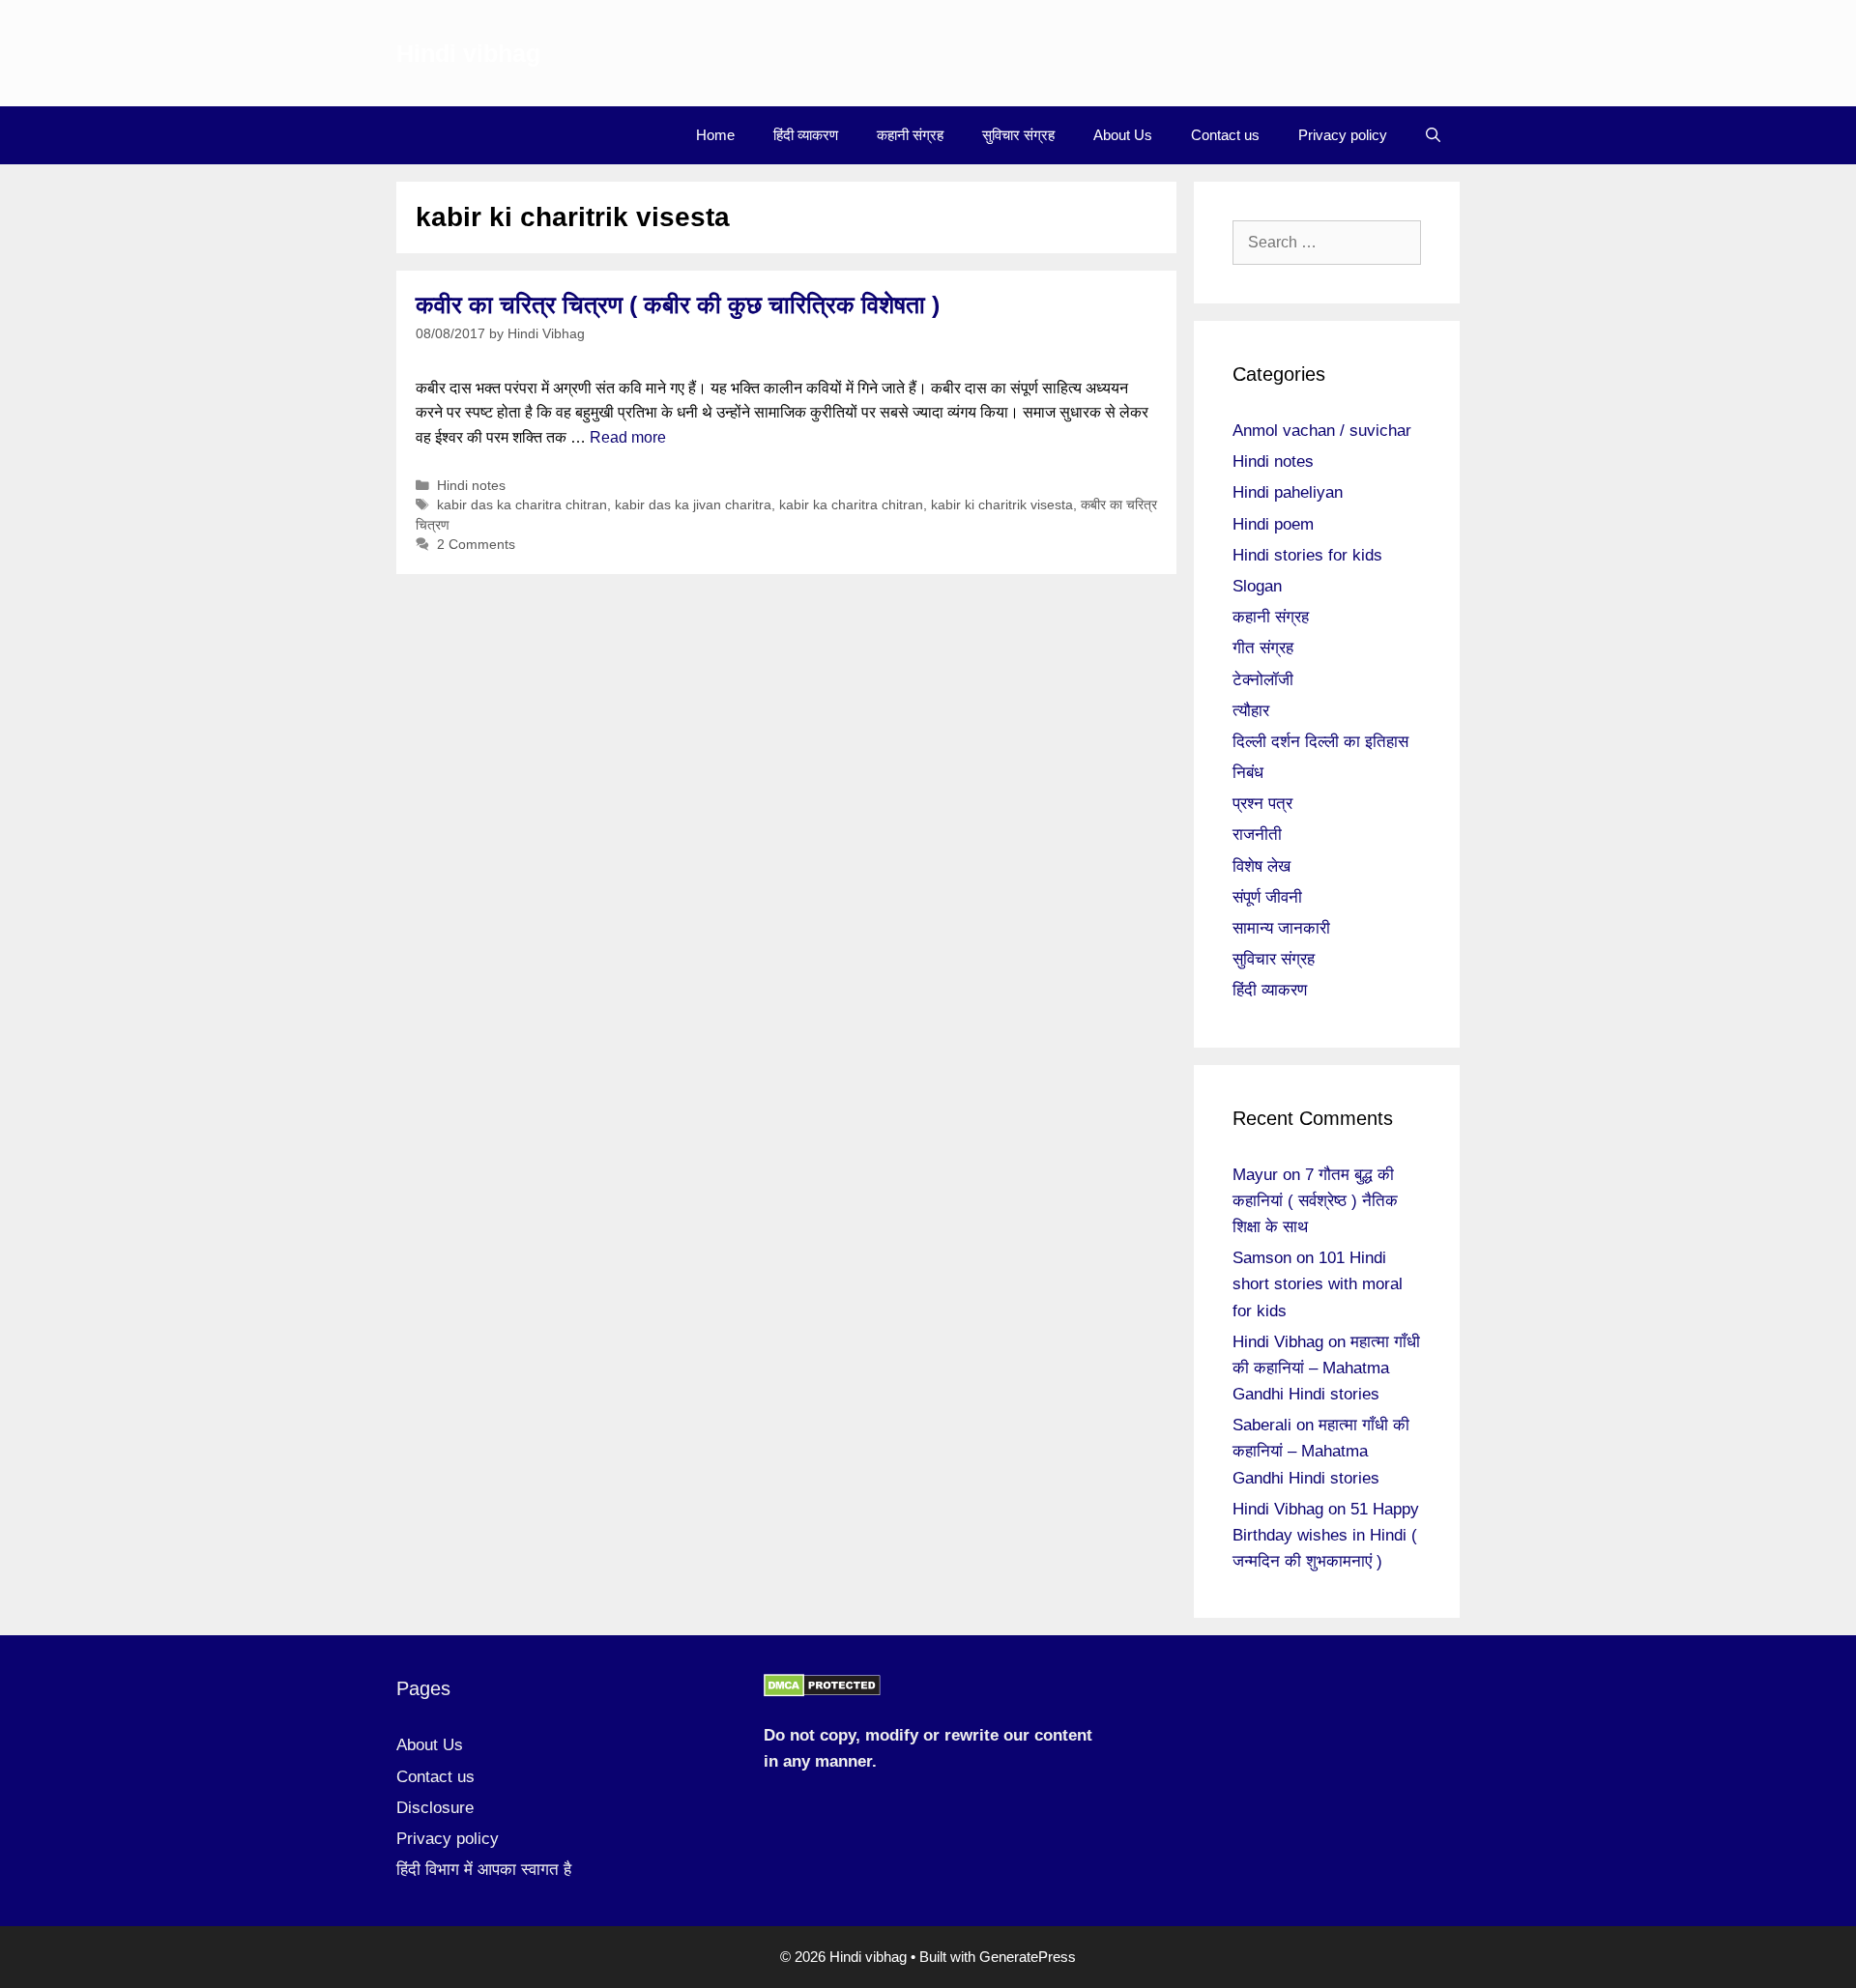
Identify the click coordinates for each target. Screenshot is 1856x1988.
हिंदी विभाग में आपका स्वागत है (484, 1870)
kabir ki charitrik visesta (1002, 505)
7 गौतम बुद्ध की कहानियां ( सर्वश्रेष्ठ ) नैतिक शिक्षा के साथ (1315, 1201)
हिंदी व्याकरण (806, 135)
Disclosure (435, 1808)
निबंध (1248, 773)
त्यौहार (1251, 711)
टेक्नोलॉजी (1263, 680)
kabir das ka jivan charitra (693, 505)
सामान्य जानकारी (1281, 928)
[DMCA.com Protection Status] (822, 1692)
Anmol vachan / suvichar (1322, 431)
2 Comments (476, 545)
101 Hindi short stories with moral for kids (1318, 1284)
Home (715, 135)
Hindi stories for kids (1307, 555)
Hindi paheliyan (1288, 492)
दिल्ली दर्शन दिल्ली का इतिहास (1320, 742)
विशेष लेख (1261, 866)
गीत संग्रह (1263, 648)
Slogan (1257, 586)
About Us (1123, 135)
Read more (628, 437)
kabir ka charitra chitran (851, 505)
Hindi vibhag (468, 53)
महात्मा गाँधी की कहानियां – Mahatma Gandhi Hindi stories (1326, 1368)
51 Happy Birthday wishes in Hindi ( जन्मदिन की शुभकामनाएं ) (1326, 1535)
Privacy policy (1343, 135)
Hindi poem (1273, 524)
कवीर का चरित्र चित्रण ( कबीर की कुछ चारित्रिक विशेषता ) (678, 304)
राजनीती (1257, 835)
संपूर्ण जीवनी (1267, 897)
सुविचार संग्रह (1018, 135)
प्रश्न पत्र (1262, 804)
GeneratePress (1028, 1957)
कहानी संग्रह (910, 135)
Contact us (1225, 135)
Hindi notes (471, 486)
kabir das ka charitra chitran (522, 505)
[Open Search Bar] (1433, 135)
